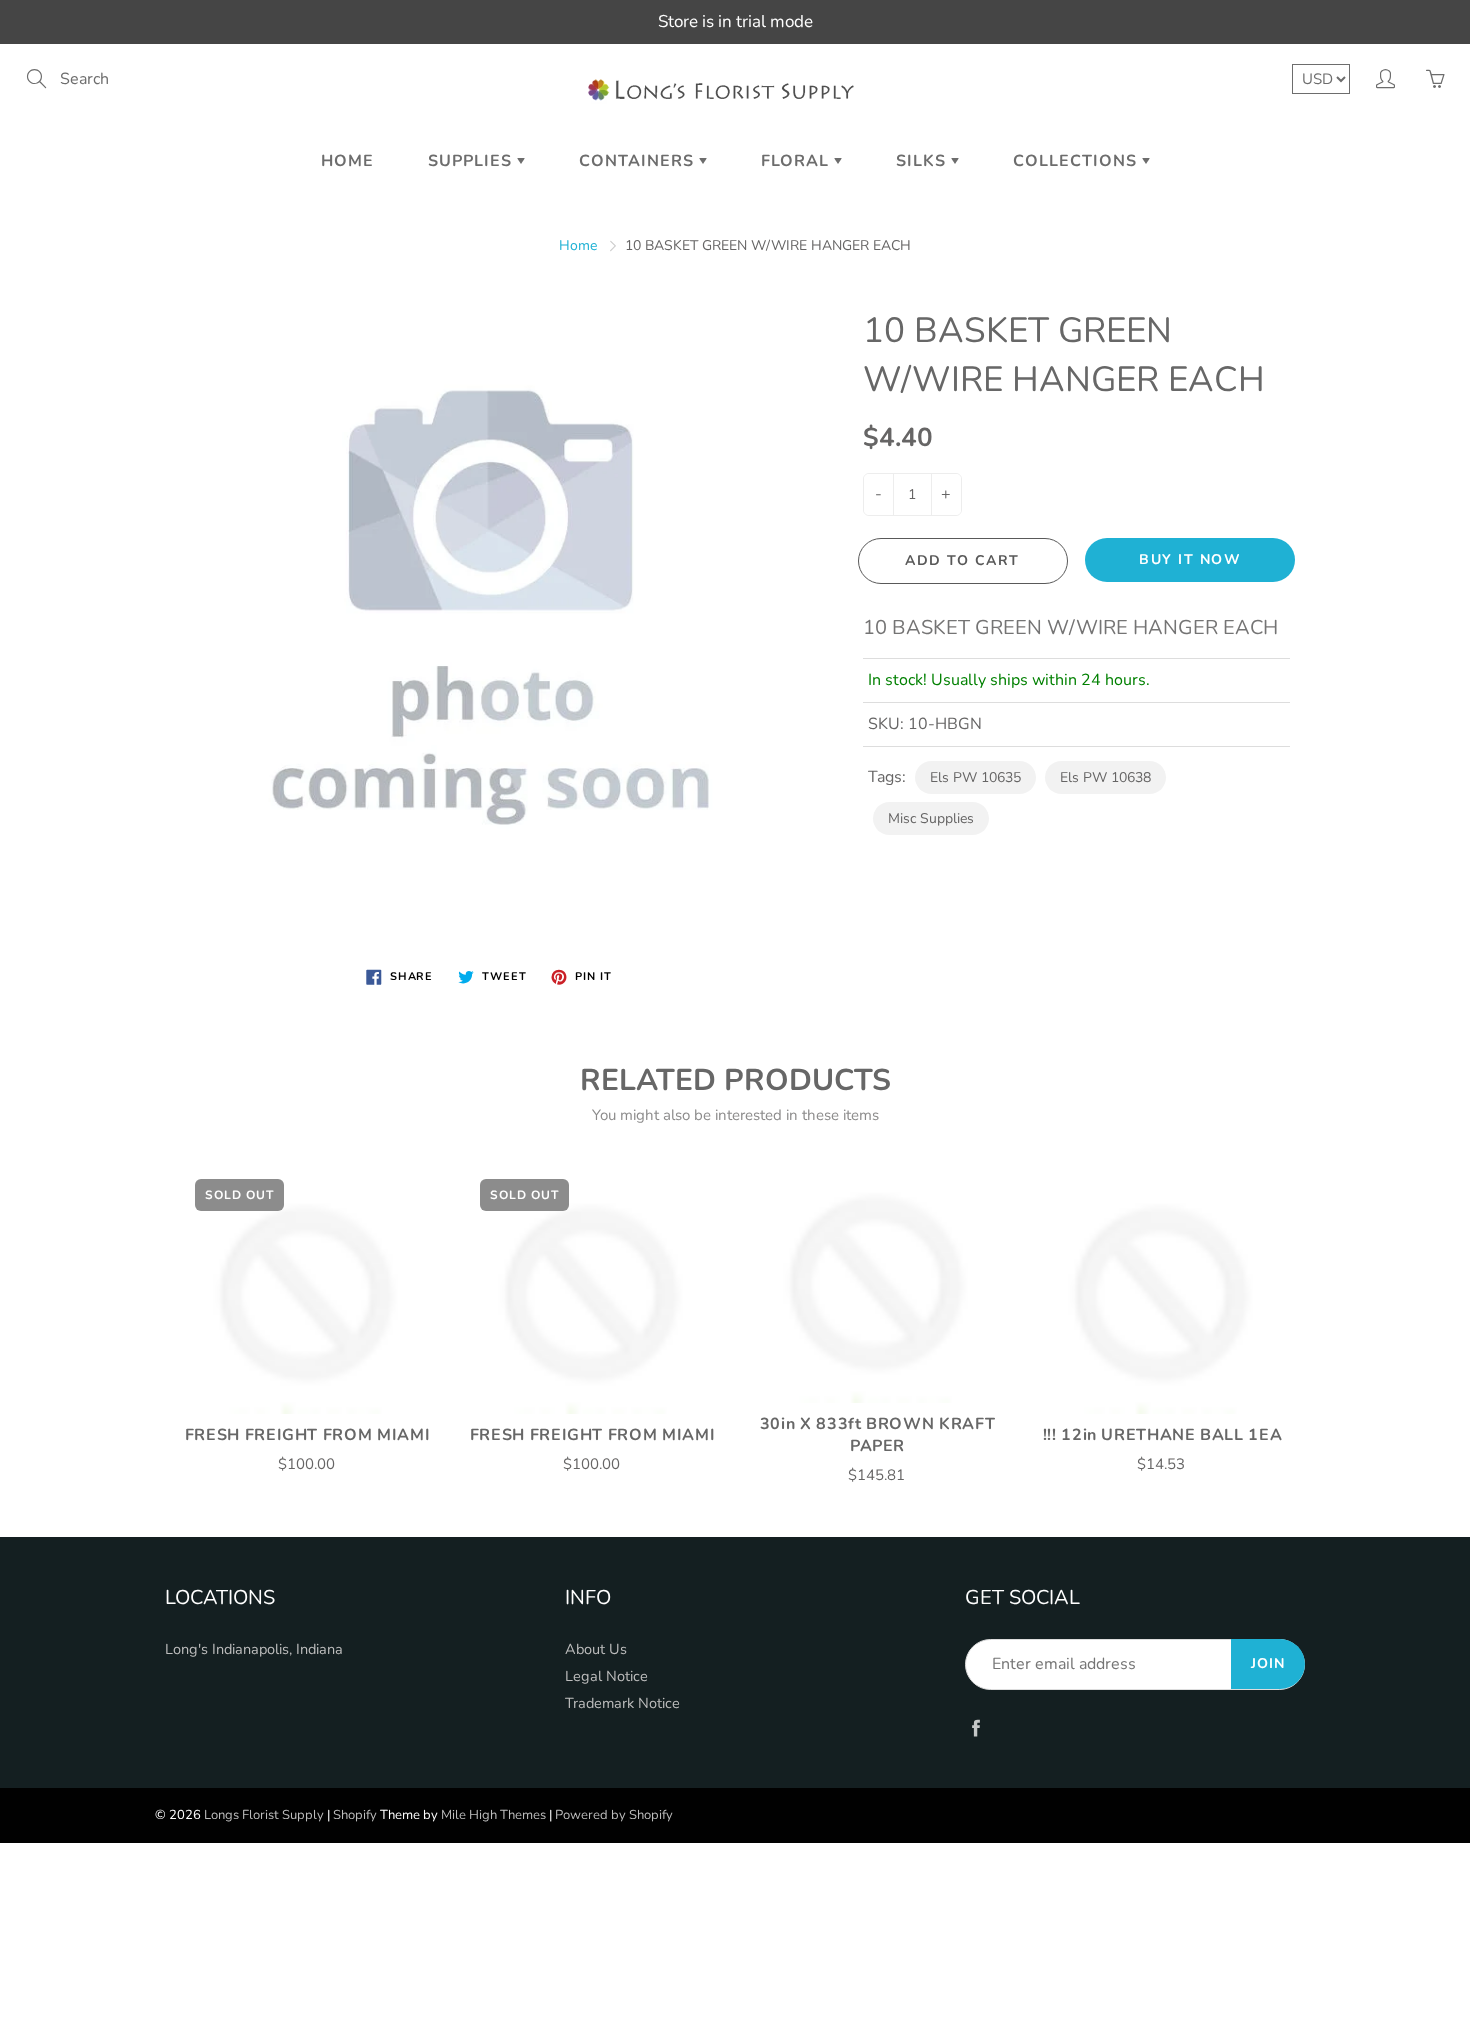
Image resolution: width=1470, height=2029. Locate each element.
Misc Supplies (931, 818)
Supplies (472, 161)
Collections (1077, 161)
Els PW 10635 (975, 777)
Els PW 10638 (1105, 777)
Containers (639, 161)
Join (1268, 1663)
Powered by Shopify (614, 1815)
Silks (923, 161)
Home (347, 161)
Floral (797, 161)
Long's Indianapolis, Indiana (254, 1649)
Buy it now (1190, 559)
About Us (596, 1649)
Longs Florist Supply (264, 1815)
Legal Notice (606, 1676)
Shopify (355, 1815)
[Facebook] (975, 1727)
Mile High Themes (493, 1815)
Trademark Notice (622, 1703)
